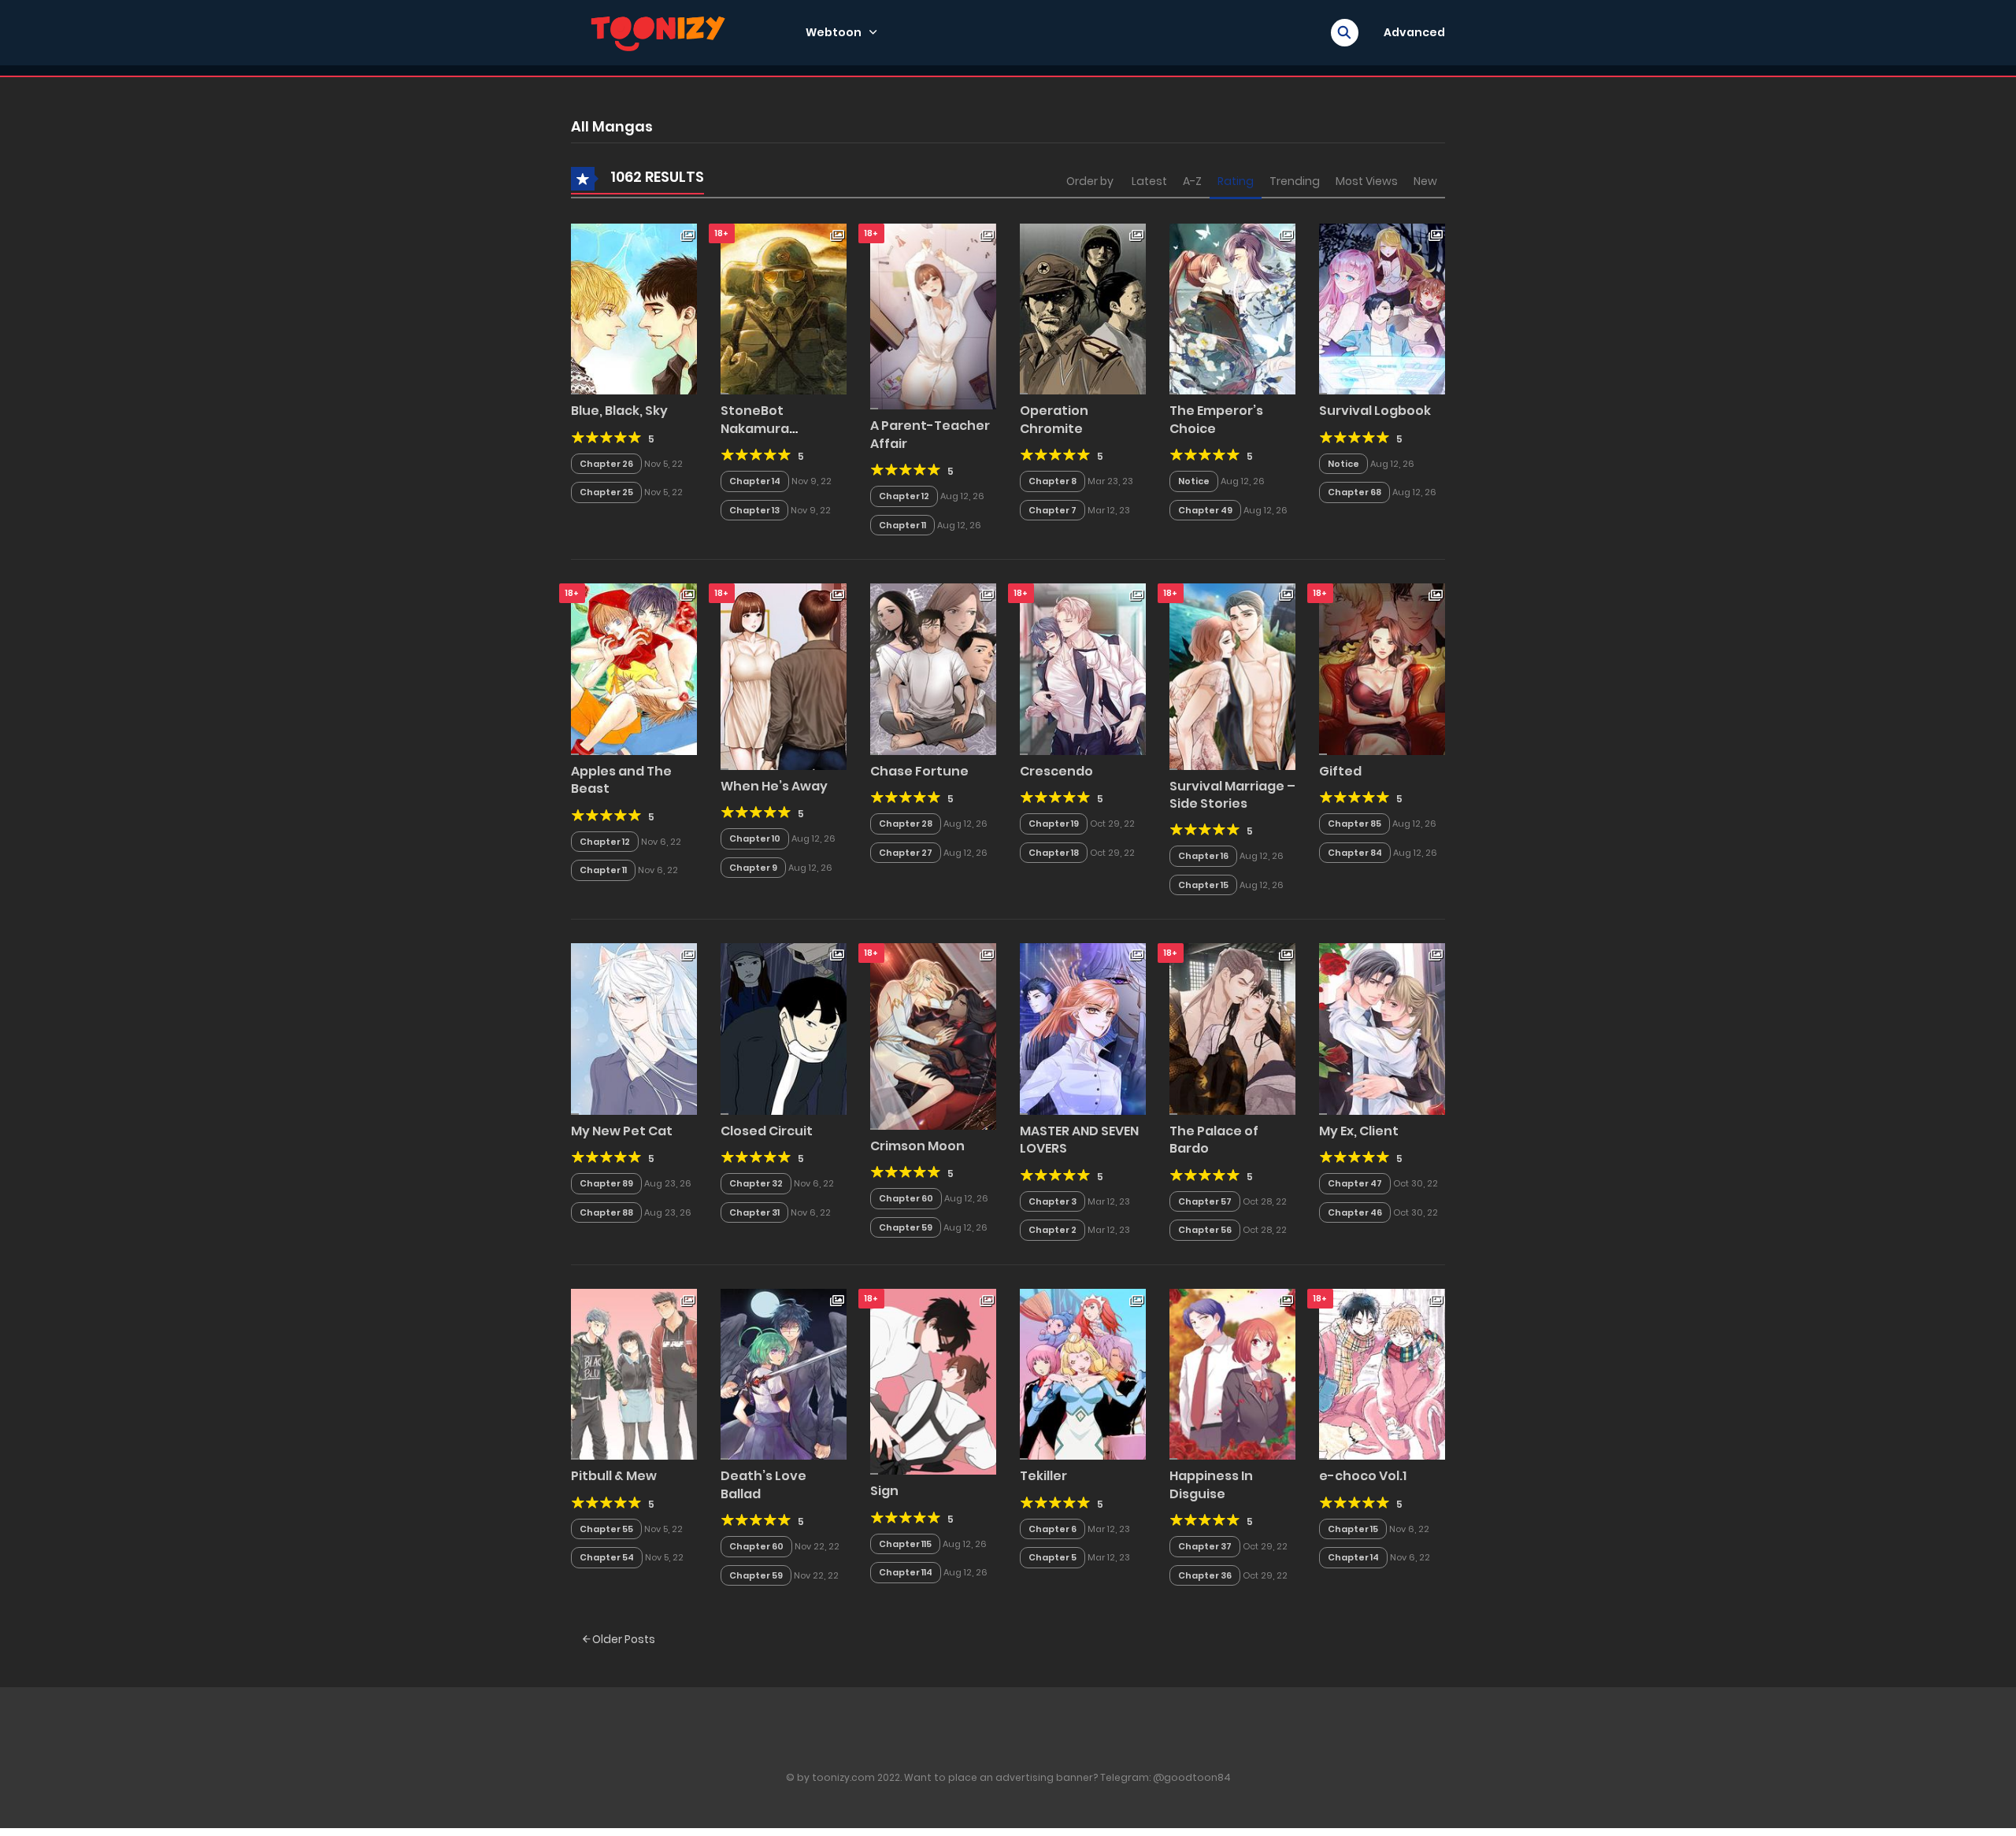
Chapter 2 (1052, 1230)
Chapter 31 (754, 1212)
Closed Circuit (767, 1131)
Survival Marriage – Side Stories (1232, 795)
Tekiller (1043, 1476)
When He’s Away (774, 786)
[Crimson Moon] (933, 1036)
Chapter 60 (906, 1198)
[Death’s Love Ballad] (784, 1373)
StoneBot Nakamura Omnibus (755, 428)
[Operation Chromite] (1083, 308)
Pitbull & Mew (614, 1476)
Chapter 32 (756, 1183)
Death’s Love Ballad (763, 1484)
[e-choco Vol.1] (1382, 1373)
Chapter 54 (607, 1557)
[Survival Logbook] (1382, 308)
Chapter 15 (1203, 885)
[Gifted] (1382, 668)
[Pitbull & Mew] (634, 1373)
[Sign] (933, 1381)
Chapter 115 (905, 1544)
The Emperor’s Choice (1216, 419)
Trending (1295, 181)
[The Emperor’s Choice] (1232, 308)
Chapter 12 (904, 496)
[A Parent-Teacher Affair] (933, 316)
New (1425, 181)
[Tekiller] (1083, 1373)
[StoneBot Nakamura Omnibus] (784, 308)
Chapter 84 (1355, 853)
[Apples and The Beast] (634, 668)
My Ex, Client (1359, 1131)
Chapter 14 (755, 481)
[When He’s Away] (784, 676)
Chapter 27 (906, 853)
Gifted (1340, 771)
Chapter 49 (1205, 510)
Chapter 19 (1054, 824)
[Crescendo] (1083, 668)
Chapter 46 (1355, 1212)
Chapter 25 (606, 492)
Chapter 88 (606, 1212)
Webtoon (834, 32)
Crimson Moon (917, 1146)
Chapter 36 (1205, 1575)
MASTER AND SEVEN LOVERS (1079, 1140)
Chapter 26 (606, 464)
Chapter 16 (1203, 856)
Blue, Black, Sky (619, 411)
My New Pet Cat (622, 1131)
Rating (1236, 181)
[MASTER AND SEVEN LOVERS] (1083, 1028)
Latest (1149, 181)
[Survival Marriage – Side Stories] (1232, 676)
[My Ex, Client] (1382, 1028)
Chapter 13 (754, 510)
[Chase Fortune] (933, 668)
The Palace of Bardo (1214, 1140)
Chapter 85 (1354, 824)
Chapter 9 (753, 868)
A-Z (1192, 181)
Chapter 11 (902, 525)
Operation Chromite (1054, 419)
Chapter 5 (1052, 1557)
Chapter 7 (1052, 510)
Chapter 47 (1355, 1183)
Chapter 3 (1052, 1201)
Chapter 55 (606, 1529)
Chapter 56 (1205, 1230)
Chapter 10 (755, 838)
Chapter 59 (906, 1227)
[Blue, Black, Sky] (634, 308)
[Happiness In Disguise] (1232, 1373)
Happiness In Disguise (1211, 1484)
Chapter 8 (1052, 481)
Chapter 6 (1052, 1529)
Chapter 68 (1354, 492)
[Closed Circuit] (784, 1028)
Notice (1194, 481)
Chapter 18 (1054, 853)
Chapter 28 (906, 824)
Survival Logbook (1375, 411)
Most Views (1367, 181)
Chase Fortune (919, 771)
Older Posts (623, 1639)
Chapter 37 (1205, 1546)
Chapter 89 (606, 1183)
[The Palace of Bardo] (1232, 1028)
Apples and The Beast (621, 780)
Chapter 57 (1205, 1201)
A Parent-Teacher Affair (930, 434)
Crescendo (1056, 771)
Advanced (1414, 32)
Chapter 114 (906, 1572)
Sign (884, 1491)
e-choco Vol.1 (1363, 1476)
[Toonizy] (662, 31)
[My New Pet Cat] (634, 1028)
